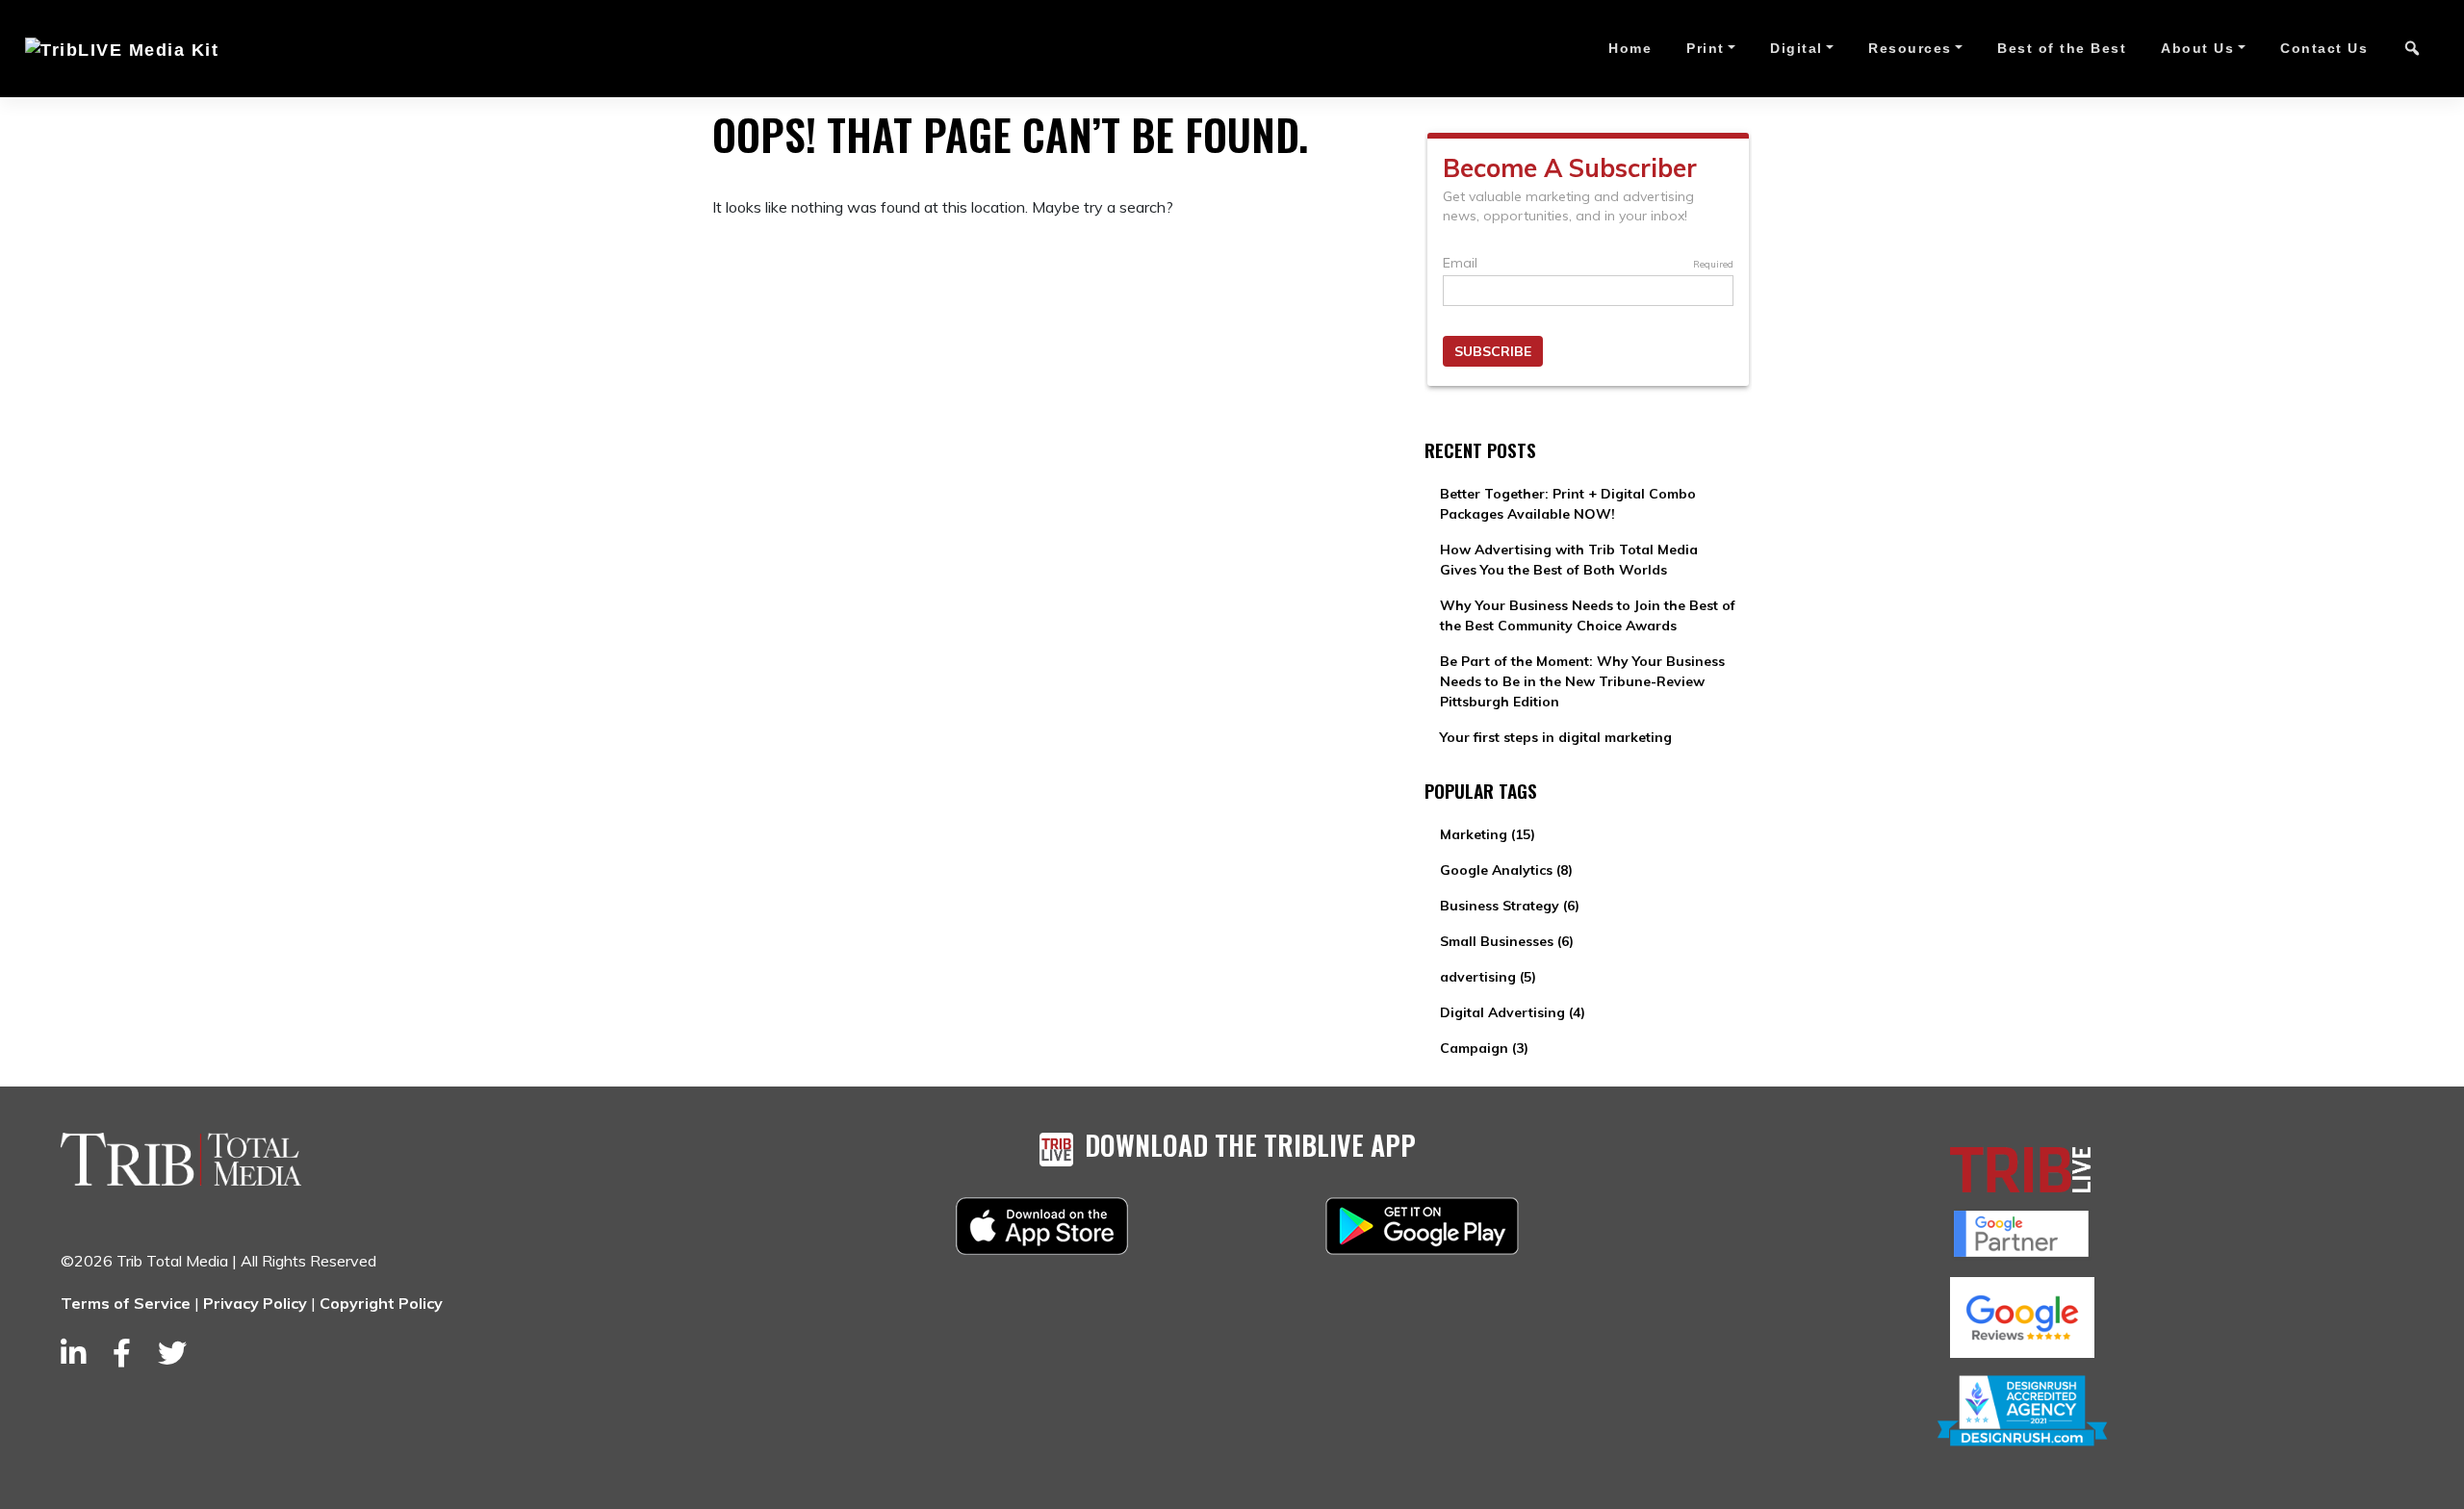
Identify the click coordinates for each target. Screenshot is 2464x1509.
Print (1706, 48)
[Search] (2412, 49)
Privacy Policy (255, 1303)
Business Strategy (1510, 906)
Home (1630, 48)
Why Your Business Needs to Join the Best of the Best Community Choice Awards (1588, 615)
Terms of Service (126, 1303)
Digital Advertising (1513, 1012)
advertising (1488, 977)
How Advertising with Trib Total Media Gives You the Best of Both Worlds (1569, 560)
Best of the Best (2062, 48)
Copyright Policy (381, 1303)
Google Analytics (1506, 870)
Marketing (1488, 834)
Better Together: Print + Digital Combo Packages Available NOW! (1568, 504)
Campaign (1484, 1048)
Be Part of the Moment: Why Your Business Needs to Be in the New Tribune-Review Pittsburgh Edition (1582, 681)
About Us (2197, 48)
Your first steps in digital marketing (1556, 737)
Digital (1797, 48)
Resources (1910, 48)
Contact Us (2324, 48)
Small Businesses (1507, 941)
